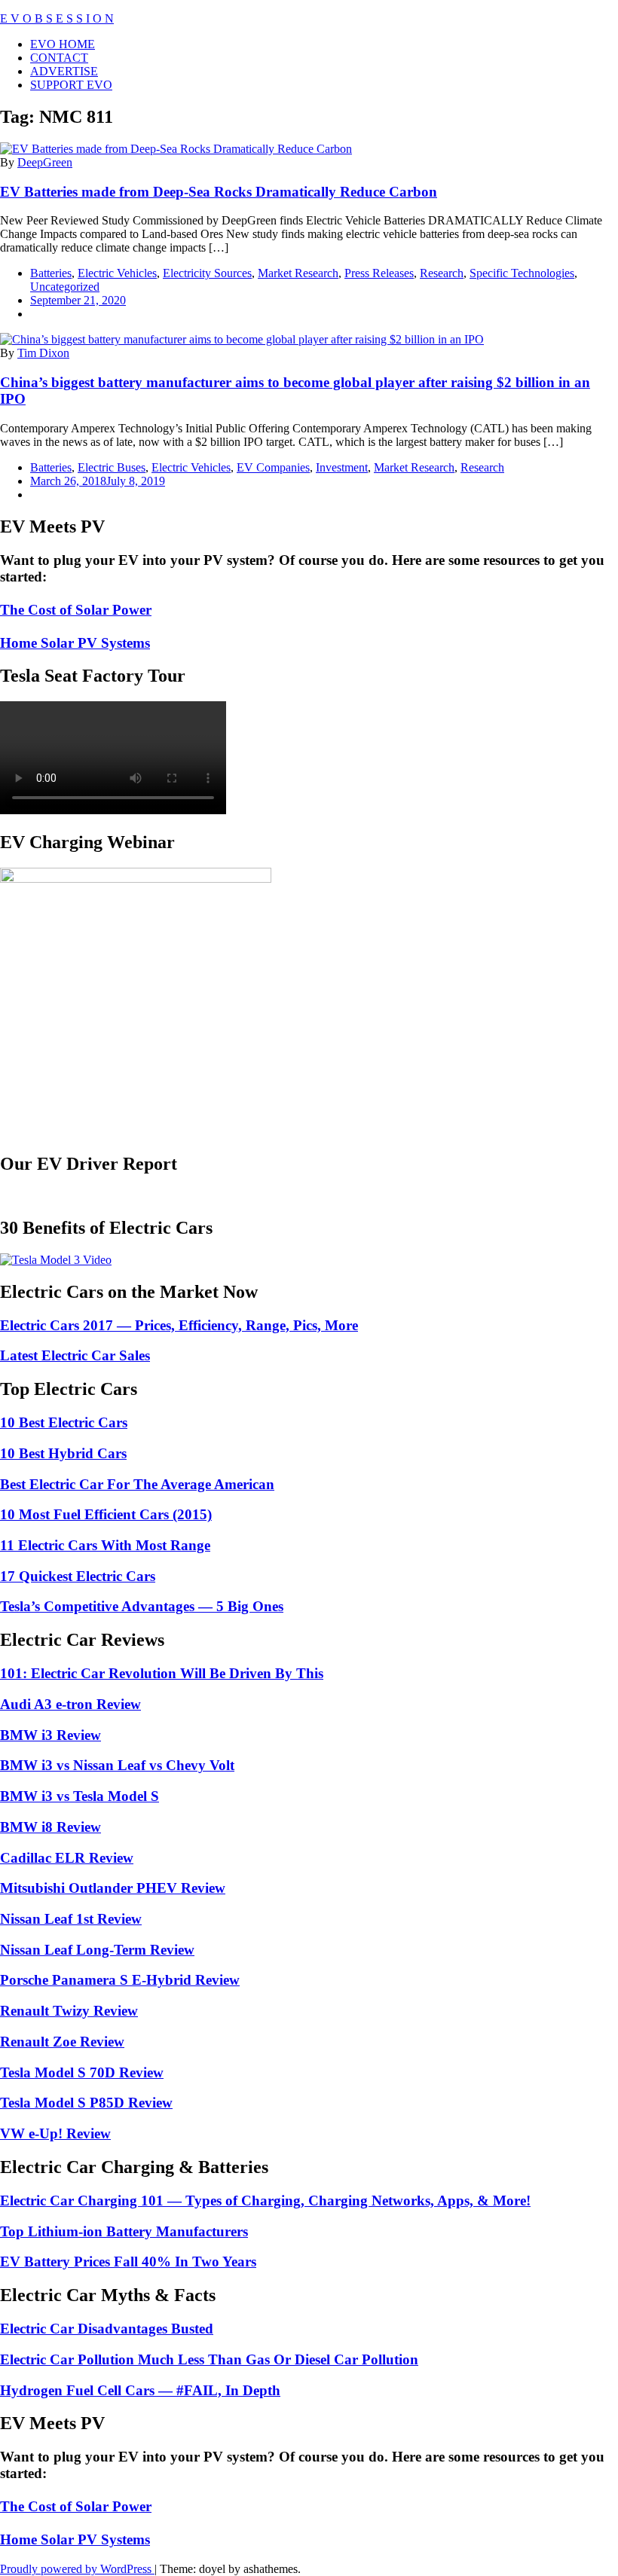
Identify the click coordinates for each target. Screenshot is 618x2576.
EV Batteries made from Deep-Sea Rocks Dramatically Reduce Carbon (219, 192)
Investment (342, 467)
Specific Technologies (522, 273)
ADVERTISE (64, 71)
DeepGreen (45, 162)
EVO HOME (63, 44)
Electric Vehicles (117, 273)
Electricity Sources (207, 273)
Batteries (51, 273)
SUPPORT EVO (71, 85)
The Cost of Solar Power (76, 610)
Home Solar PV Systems (75, 643)
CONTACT (59, 58)
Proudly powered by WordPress (77, 2569)
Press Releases (379, 273)
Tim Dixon (43, 353)
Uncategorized (65, 287)
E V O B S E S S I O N (57, 18)
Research (442, 273)
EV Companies (273, 467)
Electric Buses (112, 467)
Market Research (298, 273)
